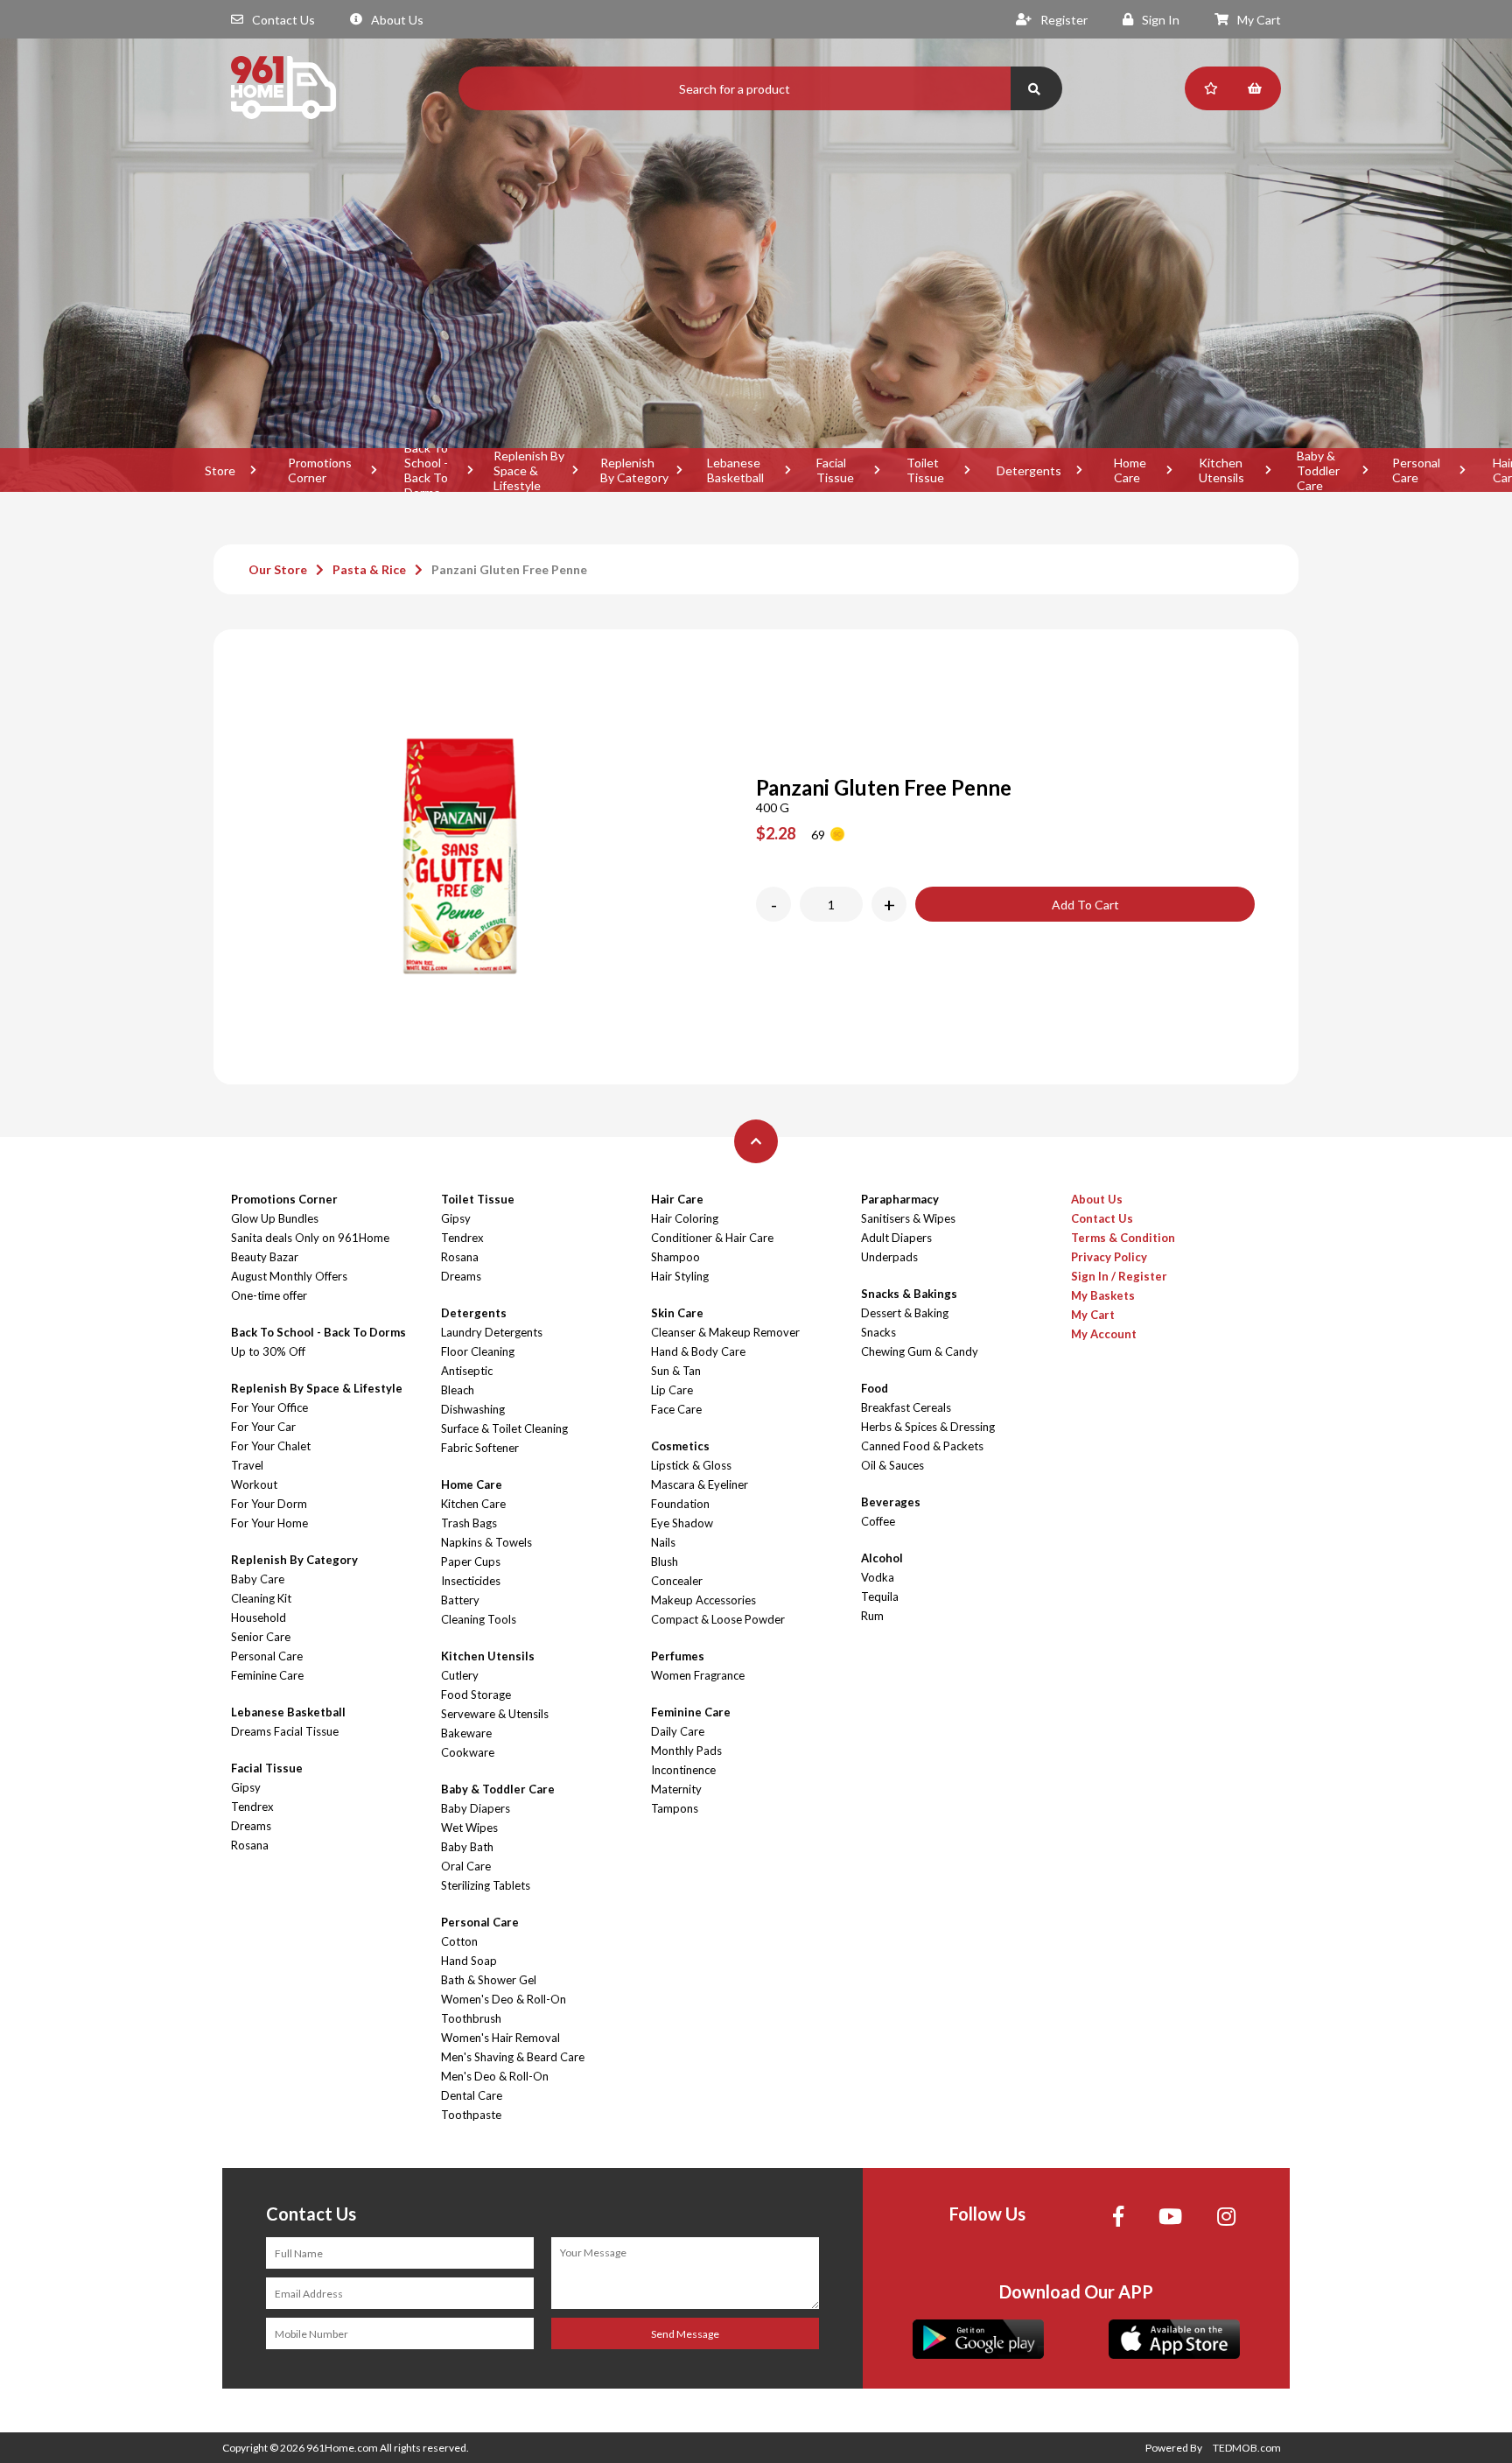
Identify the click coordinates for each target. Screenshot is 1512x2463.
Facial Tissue (835, 470)
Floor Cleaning (478, 1351)
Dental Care (472, 2095)
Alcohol (882, 1558)
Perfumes (678, 1656)
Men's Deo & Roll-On (495, 2076)
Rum (872, 1616)
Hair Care (677, 1199)
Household (259, 1617)
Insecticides (471, 1581)
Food (875, 1388)
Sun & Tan (676, 1371)
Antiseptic (467, 1371)
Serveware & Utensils (495, 1714)
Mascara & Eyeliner (700, 1484)
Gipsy (246, 1787)
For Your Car (263, 1427)
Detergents (1029, 470)
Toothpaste (471, 2115)
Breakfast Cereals (906, 1407)
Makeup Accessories (703, 1600)
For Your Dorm (269, 1504)
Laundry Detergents (492, 1332)
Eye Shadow (682, 1523)
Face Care (676, 1409)
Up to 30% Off (268, 1351)
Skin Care (677, 1313)
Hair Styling (680, 1276)
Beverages (891, 1502)
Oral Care (466, 1866)
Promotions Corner (320, 470)
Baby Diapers (476, 1808)
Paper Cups (471, 1561)
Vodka (878, 1577)
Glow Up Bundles (275, 1218)
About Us (397, 20)
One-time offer (269, 1295)
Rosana (250, 1845)
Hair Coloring (685, 1218)
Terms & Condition (1123, 1238)
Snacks (878, 1332)
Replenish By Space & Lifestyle (529, 470)
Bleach (458, 1390)
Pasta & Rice (369, 569)
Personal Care (1416, 470)
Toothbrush (471, 2018)
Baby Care (258, 1579)
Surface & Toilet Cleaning (504, 1428)
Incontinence (683, 1770)
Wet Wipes (469, 1828)
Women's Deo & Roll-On (504, 1999)
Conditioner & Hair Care (712, 1238)
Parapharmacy (900, 1199)
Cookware (468, 1752)
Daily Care (678, 1731)
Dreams (251, 1826)
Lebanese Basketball (735, 470)
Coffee (878, 1521)
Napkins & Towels (486, 1542)
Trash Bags (469, 1523)
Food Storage (476, 1695)
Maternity (676, 1789)
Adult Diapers (896, 1238)
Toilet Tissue (925, 470)
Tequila (880, 1596)
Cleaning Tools (479, 1619)
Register (1064, 20)
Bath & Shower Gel (489, 1980)
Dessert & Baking (905, 1313)
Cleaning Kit (261, 1598)
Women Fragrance (698, 1675)
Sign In (1161, 20)
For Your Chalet (271, 1446)
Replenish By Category (634, 470)
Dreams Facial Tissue (285, 1731)
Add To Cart (1085, 905)
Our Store (278, 569)
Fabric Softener (480, 1448)
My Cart (1259, 20)
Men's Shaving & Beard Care (513, 2057)
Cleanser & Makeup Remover (725, 1332)
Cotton (459, 1941)
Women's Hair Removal (500, 2038)
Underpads (889, 1257)
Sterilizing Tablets (486, 1885)
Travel (247, 1465)
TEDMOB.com (1247, 2448)
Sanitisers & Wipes (908, 1218)
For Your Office (269, 1407)
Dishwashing (473, 1409)
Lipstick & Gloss (691, 1465)
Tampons (675, 1808)
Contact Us (283, 20)
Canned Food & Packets (922, 1446)
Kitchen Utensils (1221, 470)
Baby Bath (467, 1847)
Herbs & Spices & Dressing (928, 1427)
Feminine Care (267, 1675)
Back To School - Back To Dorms (426, 470)
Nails (663, 1542)
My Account (1104, 1334)
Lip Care (672, 1390)
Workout (254, 1484)
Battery (460, 1600)
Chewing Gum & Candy (920, 1351)
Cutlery (460, 1675)
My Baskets (1103, 1295)
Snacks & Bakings (909, 1294)
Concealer (677, 1581)
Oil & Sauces (892, 1465)
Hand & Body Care (698, 1351)
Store (220, 470)
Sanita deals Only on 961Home (310, 1238)
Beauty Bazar (265, 1257)
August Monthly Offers (289, 1276)
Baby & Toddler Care (1318, 470)
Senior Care (261, 1637)
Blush (665, 1561)
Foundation (680, 1504)
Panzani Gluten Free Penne (509, 569)
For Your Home (269, 1523)
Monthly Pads (686, 1751)
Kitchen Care (473, 1504)
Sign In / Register (1119, 1276)
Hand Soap (469, 1961)
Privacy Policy (1109, 1257)
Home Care (1130, 470)
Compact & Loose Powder (718, 1619)
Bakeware (466, 1733)
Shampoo (675, 1257)
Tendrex (252, 1807)
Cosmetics (680, 1446)
